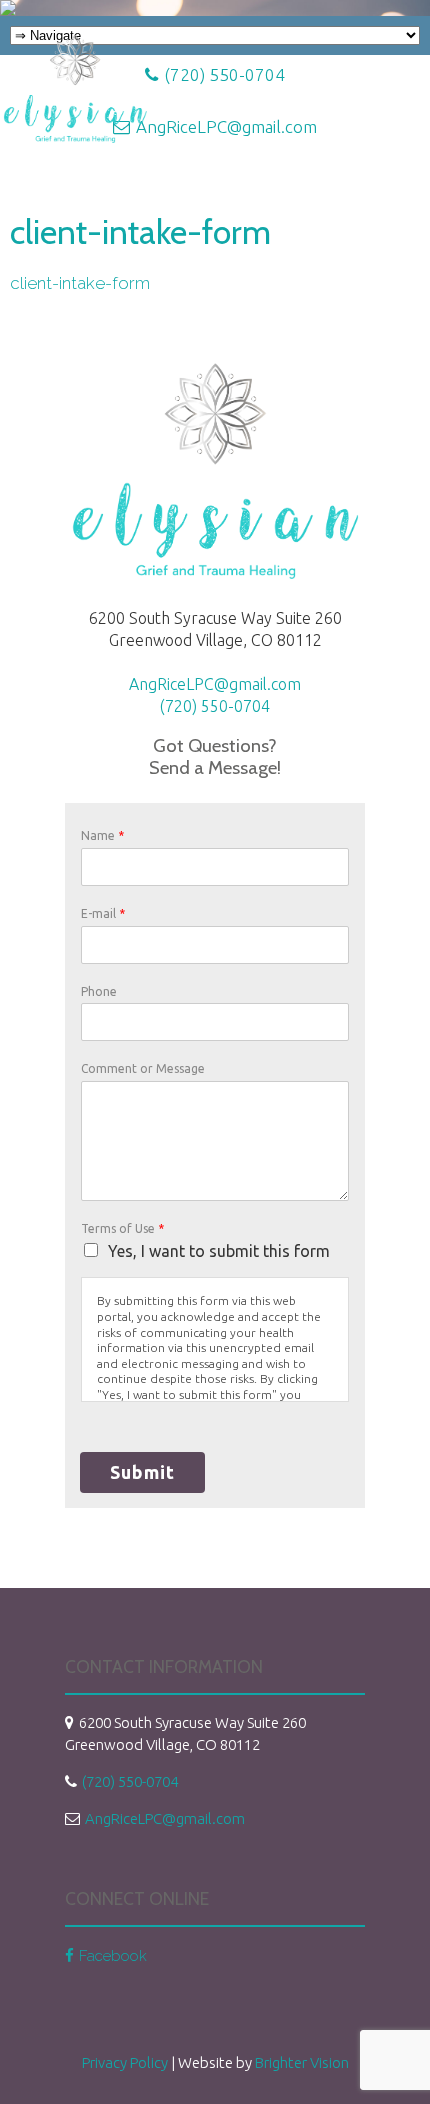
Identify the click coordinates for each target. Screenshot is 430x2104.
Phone (99, 991)
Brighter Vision (302, 2062)
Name (102, 835)
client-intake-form (80, 283)
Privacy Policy (125, 2062)
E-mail (103, 913)
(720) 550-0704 (215, 706)
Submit (142, 1472)
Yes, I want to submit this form (219, 1251)
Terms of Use (122, 1228)
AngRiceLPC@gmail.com (215, 684)
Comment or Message (143, 1068)
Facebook (113, 1956)
